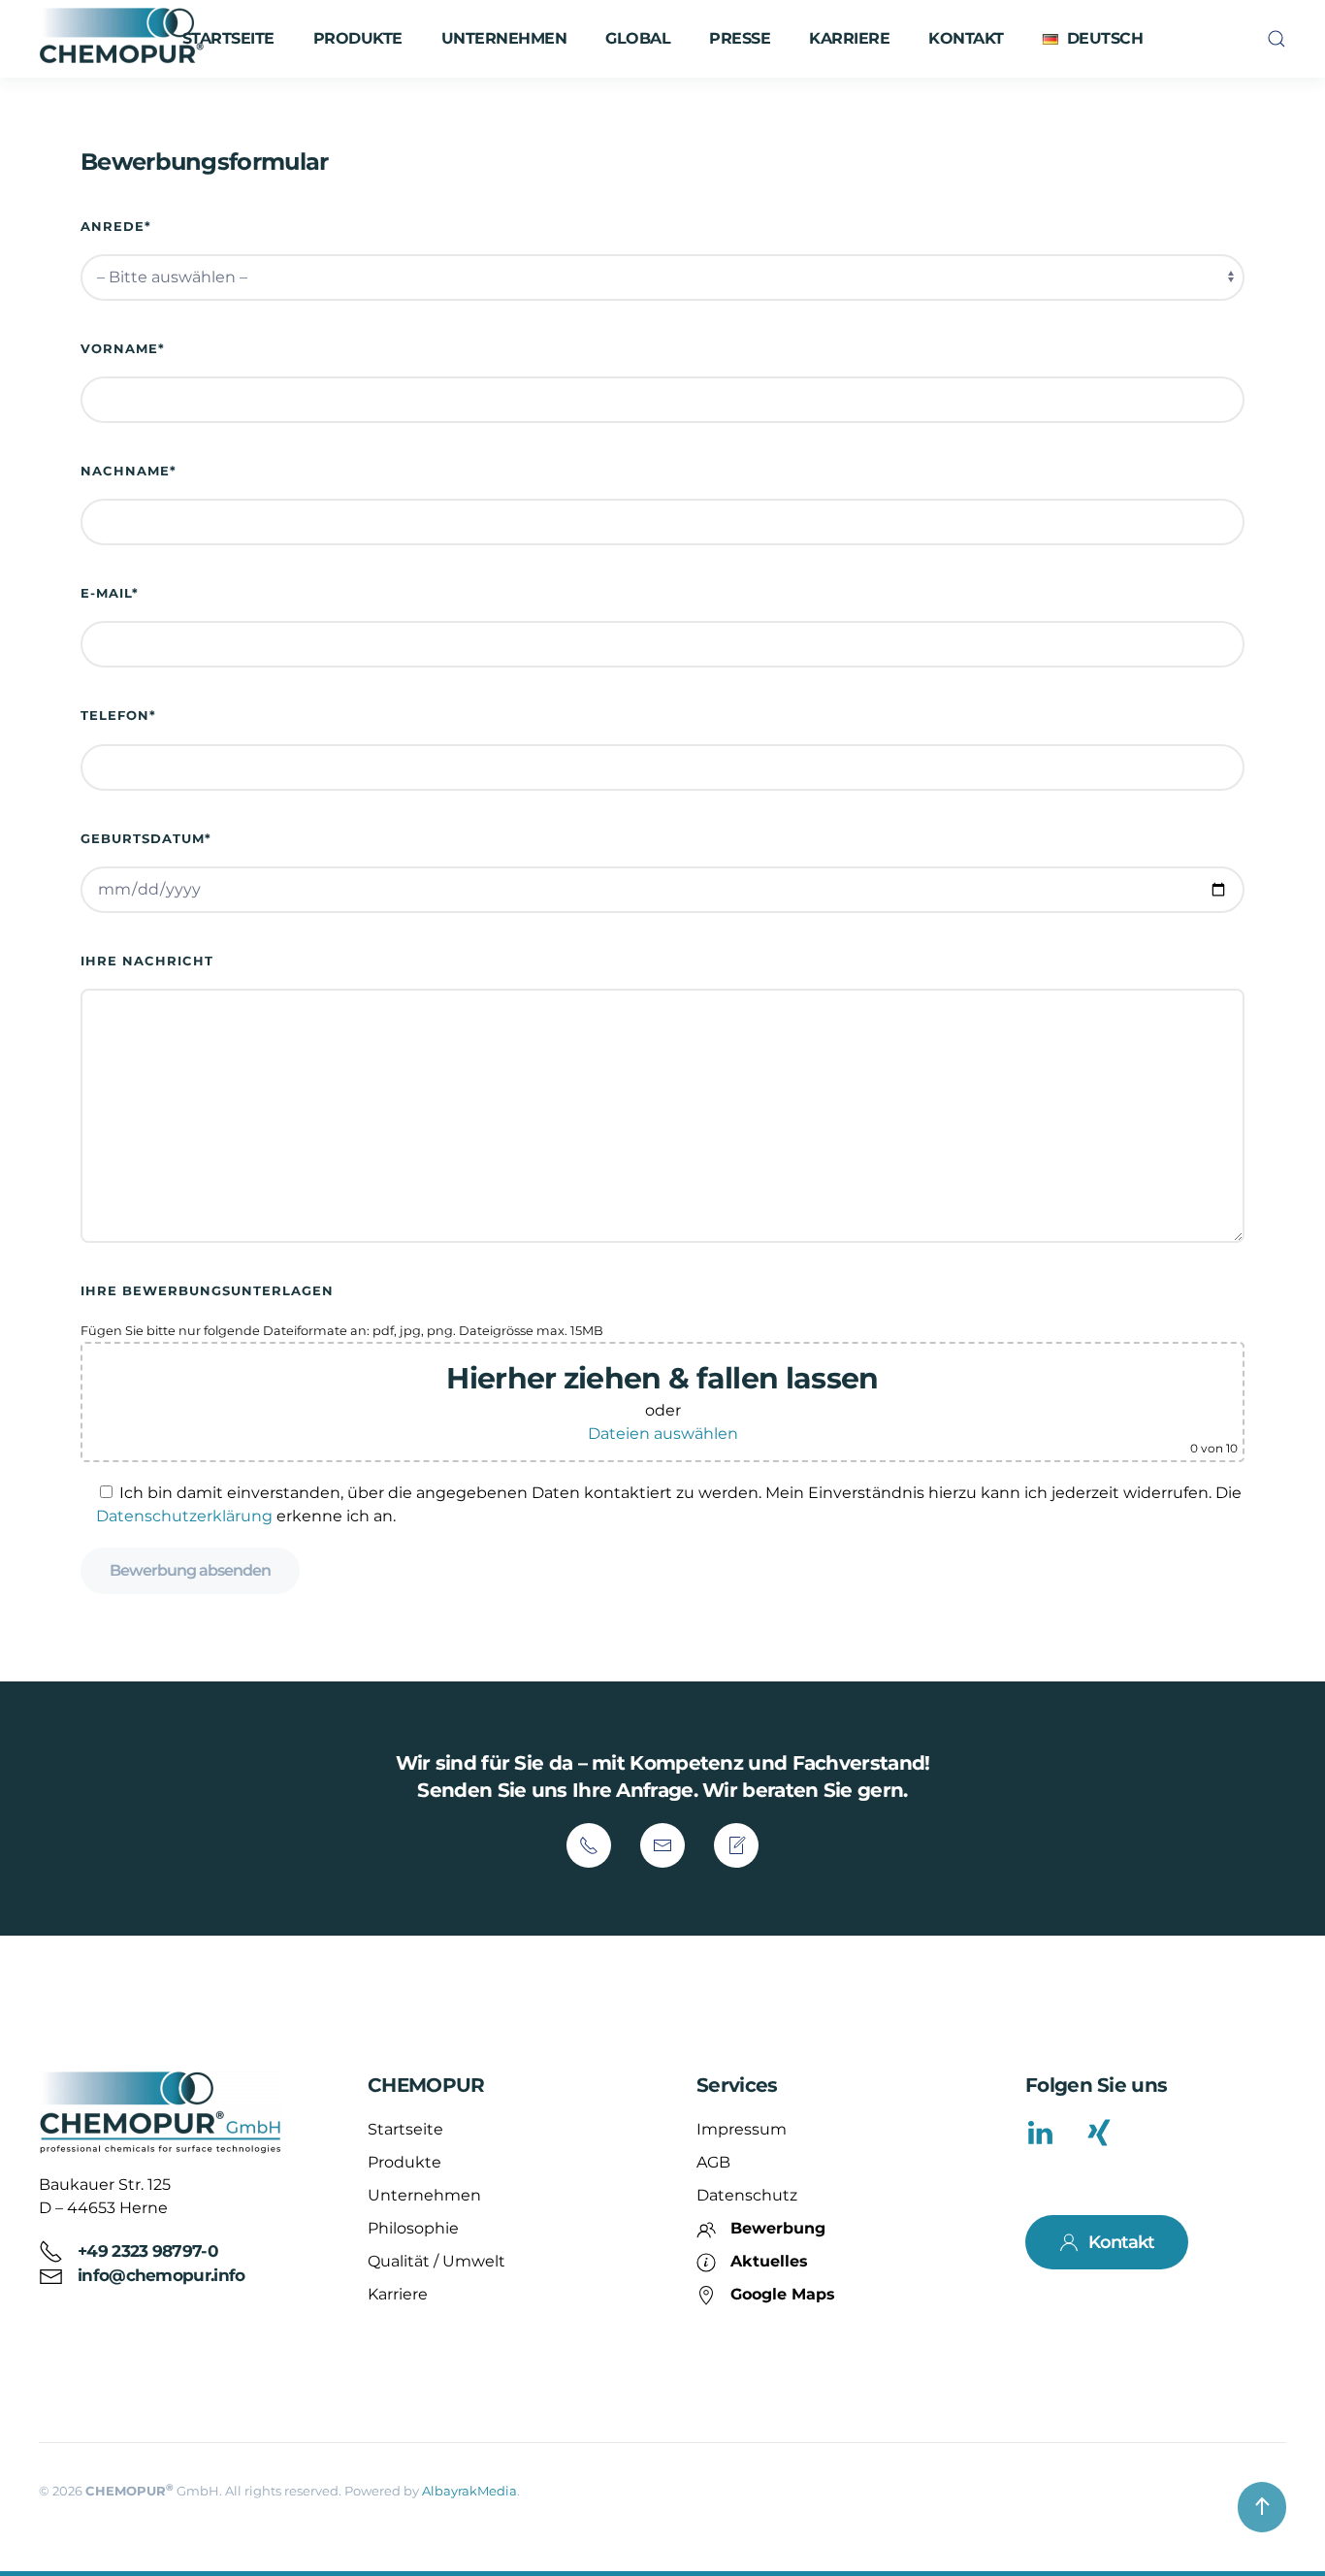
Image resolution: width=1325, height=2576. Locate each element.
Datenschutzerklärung (184, 1516)
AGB (713, 2162)
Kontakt (966, 38)
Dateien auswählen (663, 1434)
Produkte (404, 2162)
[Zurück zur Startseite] (124, 39)
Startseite (228, 38)
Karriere (849, 38)
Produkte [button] (358, 38)
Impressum (742, 2129)
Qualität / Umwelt (436, 2261)
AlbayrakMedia (469, 2491)
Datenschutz (747, 2195)
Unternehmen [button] (504, 38)
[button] (1093, 39)
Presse (740, 38)
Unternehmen (424, 2195)
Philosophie (413, 2228)
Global (638, 38)
